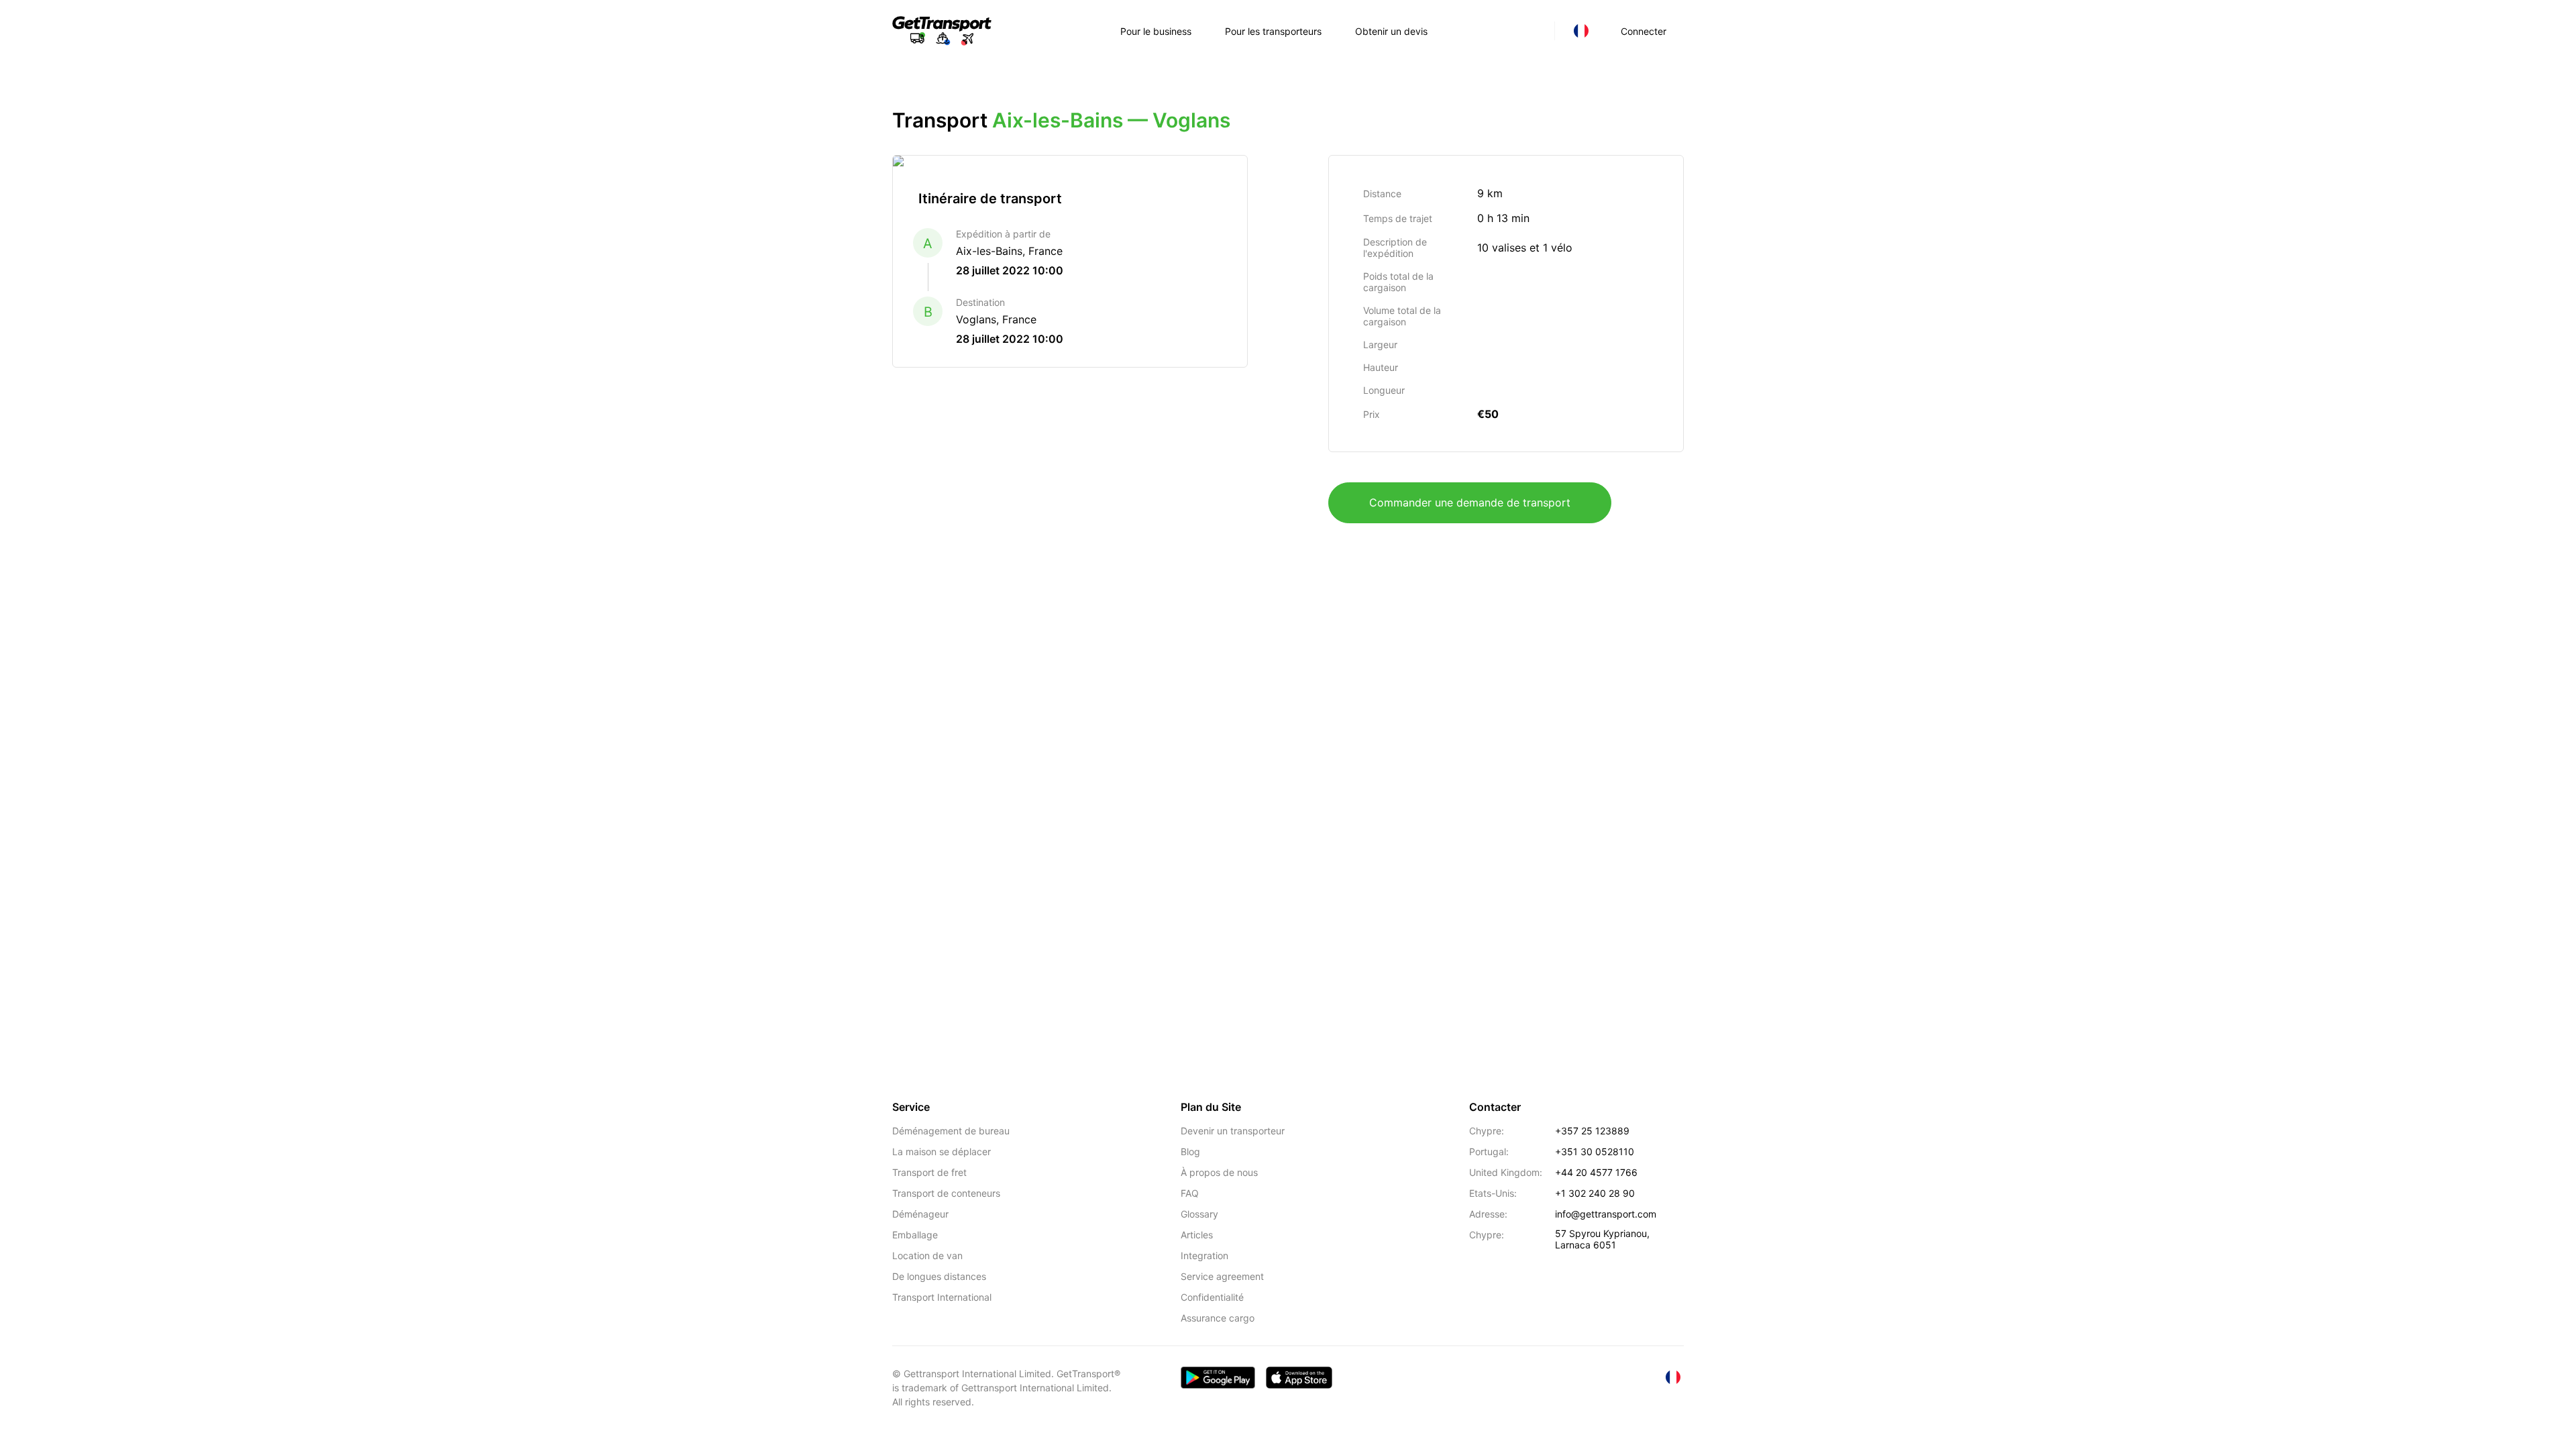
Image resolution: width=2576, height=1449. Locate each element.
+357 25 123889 (1592, 1131)
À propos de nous (1219, 1172)
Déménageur (920, 1214)
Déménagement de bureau (951, 1131)
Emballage (915, 1235)
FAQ (1190, 1193)
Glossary (1199, 1214)
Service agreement (1222, 1276)
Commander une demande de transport (1470, 502)
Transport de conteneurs (946, 1193)
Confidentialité (1212, 1297)
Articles (1197, 1235)
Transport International (942, 1297)
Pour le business (1156, 31)
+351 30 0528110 (1595, 1151)
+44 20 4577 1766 (1596, 1172)
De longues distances (939, 1276)
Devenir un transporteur (1233, 1131)
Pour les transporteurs (1273, 31)
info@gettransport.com (1606, 1214)
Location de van (927, 1255)
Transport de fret (929, 1172)
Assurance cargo (1218, 1318)
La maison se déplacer (942, 1151)
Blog (1190, 1151)
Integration (1204, 1255)
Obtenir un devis (1391, 31)
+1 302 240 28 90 (1595, 1193)
